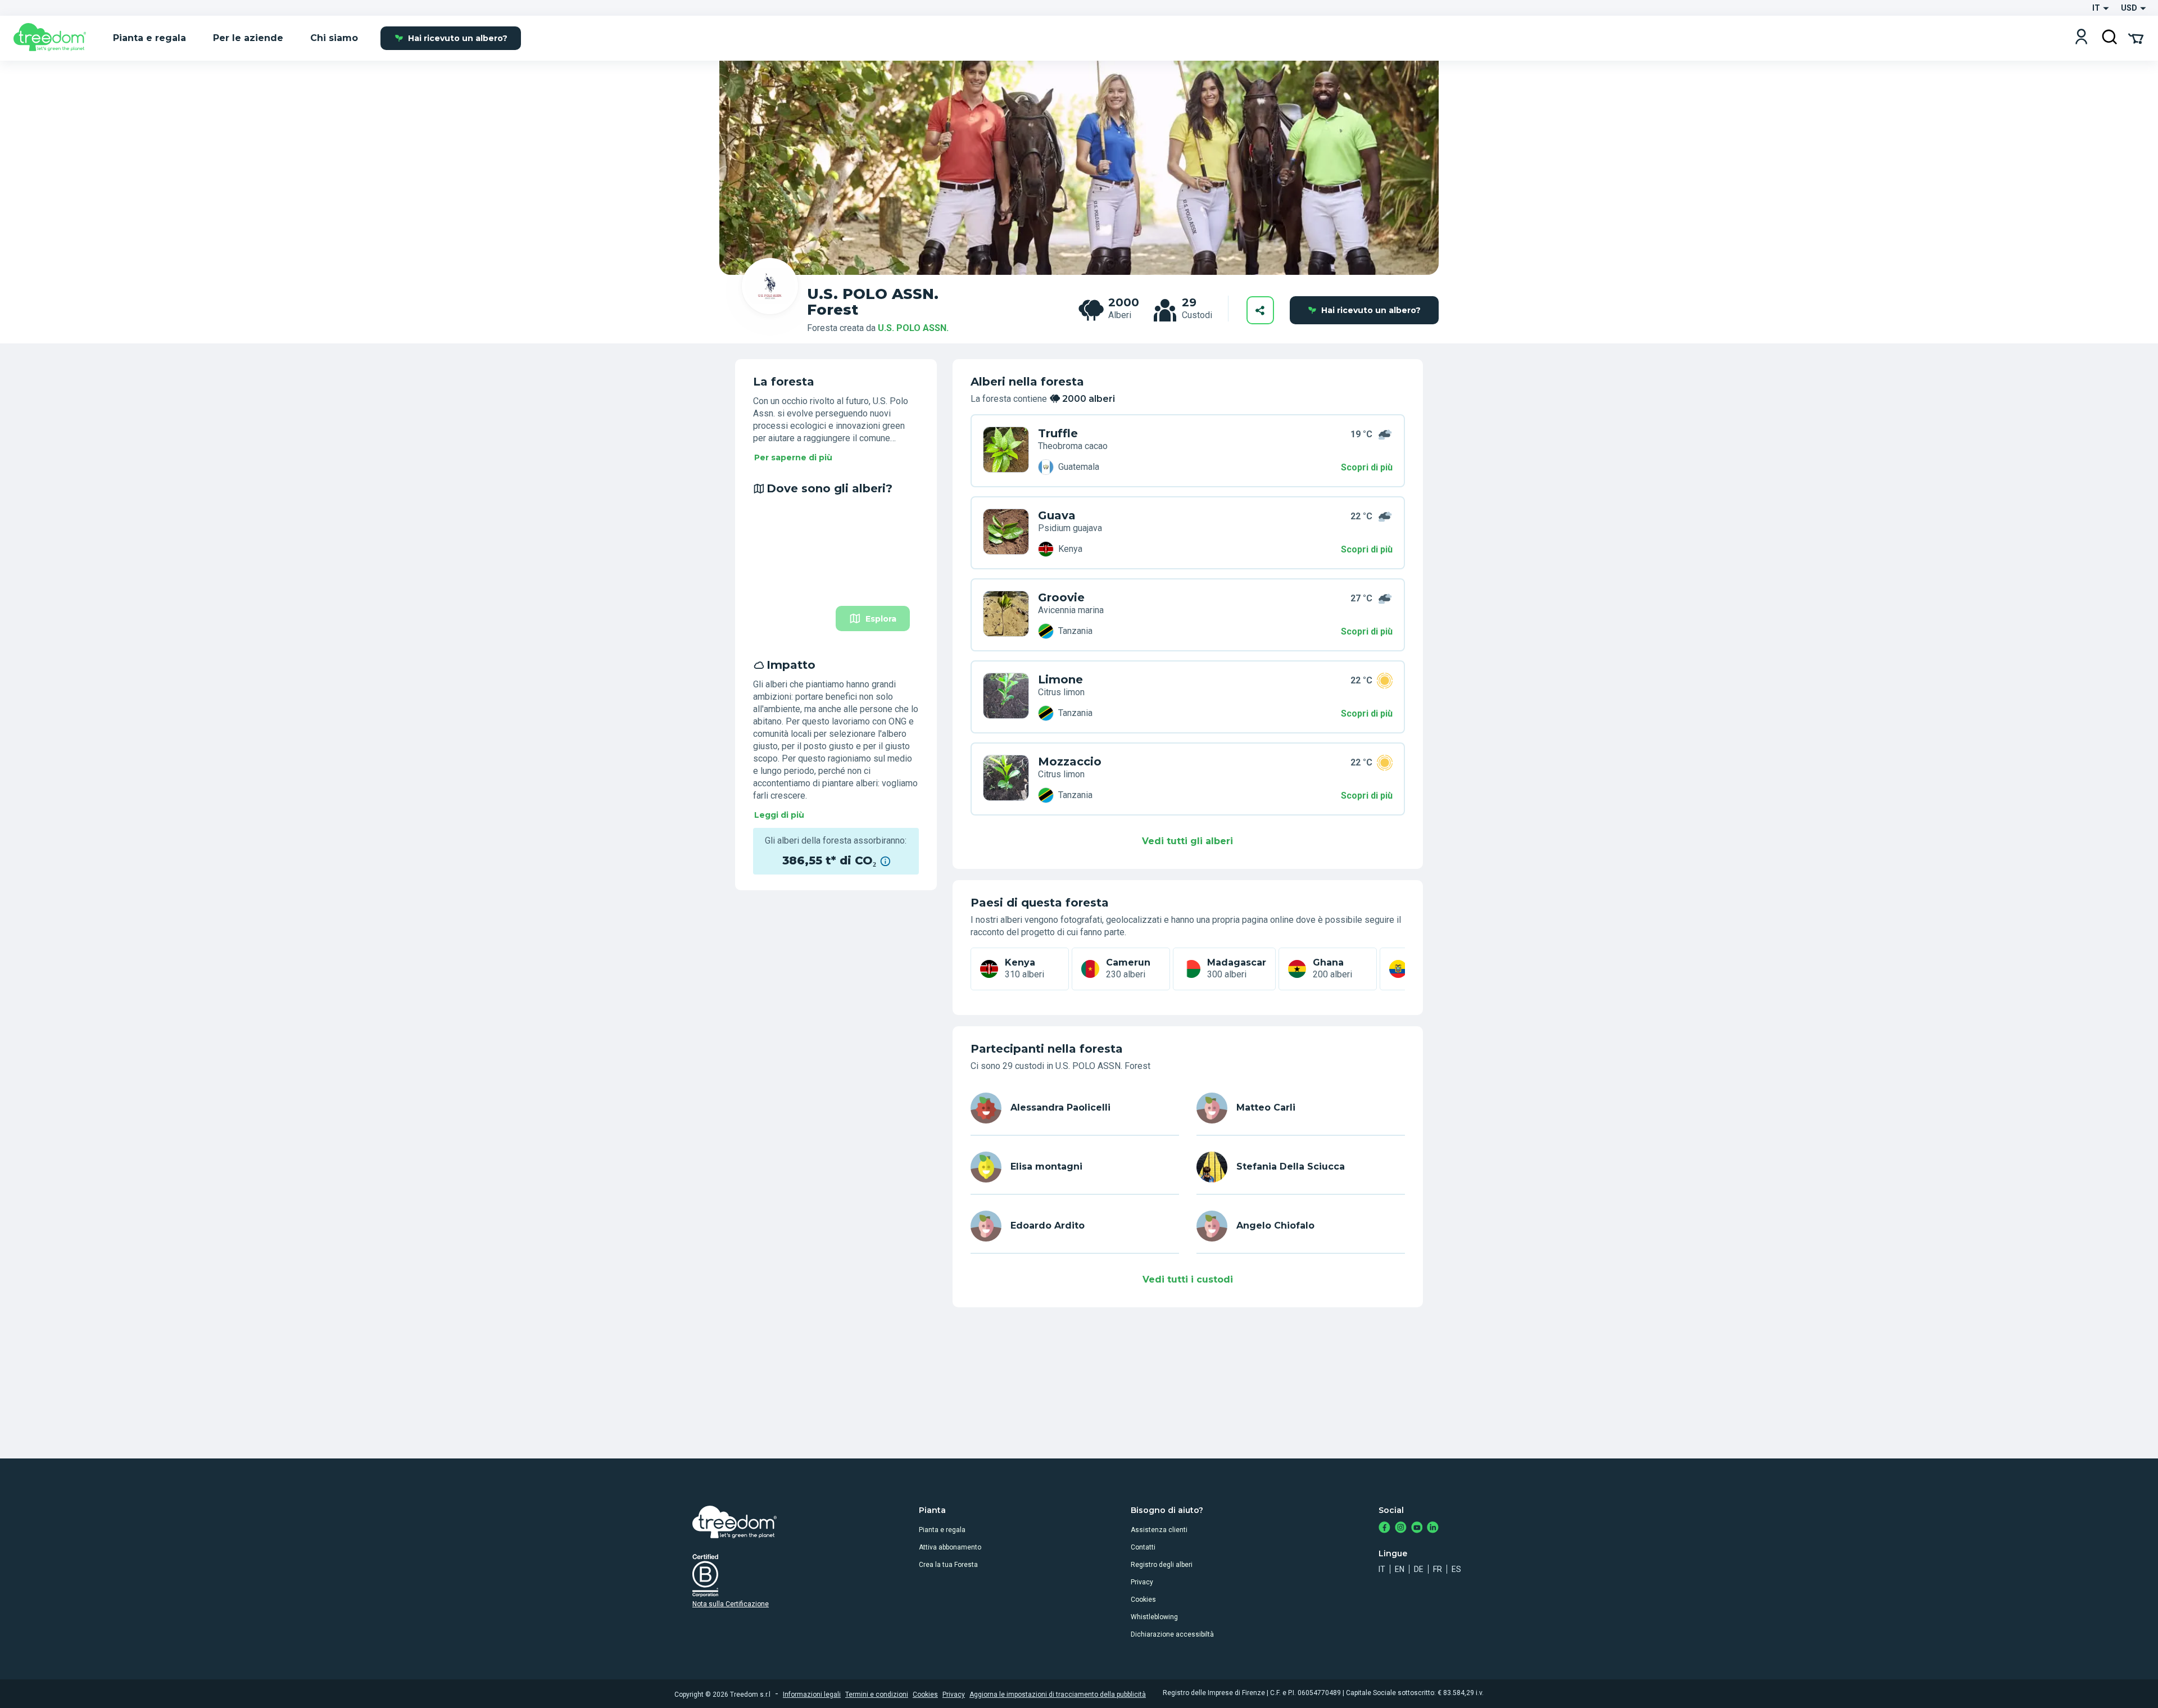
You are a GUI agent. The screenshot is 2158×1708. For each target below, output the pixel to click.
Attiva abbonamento (950, 1547)
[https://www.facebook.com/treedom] (1384, 1528)
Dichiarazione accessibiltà (1172, 1634)
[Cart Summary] (2136, 38)
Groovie (1061, 597)
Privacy (1142, 1582)
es (1456, 1569)
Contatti (1143, 1547)
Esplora (881, 619)
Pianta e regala (942, 1530)
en (1400, 1569)
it (1382, 1569)
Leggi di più (779, 815)
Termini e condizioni (877, 1695)
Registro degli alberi (1162, 1565)
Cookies (1143, 1600)
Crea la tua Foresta (948, 1565)
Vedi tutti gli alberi (1187, 841)
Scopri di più (1367, 467)
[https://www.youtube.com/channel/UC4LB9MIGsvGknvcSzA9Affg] (1417, 1528)
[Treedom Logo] (54, 38)
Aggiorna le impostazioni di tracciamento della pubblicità (1058, 1695)
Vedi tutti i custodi (1188, 1279)
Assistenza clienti (1159, 1530)
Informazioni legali (812, 1695)
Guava (1057, 515)
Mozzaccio (1070, 762)
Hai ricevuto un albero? (458, 38)
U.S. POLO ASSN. (913, 328)
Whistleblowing (1154, 1617)
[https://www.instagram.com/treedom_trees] (1401, 1528)
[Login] (2081, 38)
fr (1438, 1569)
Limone (1060, 679)
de (1419, 1569)
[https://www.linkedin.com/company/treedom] (1433, 1528)
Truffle (1058, 433)
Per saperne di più (793, 457)
